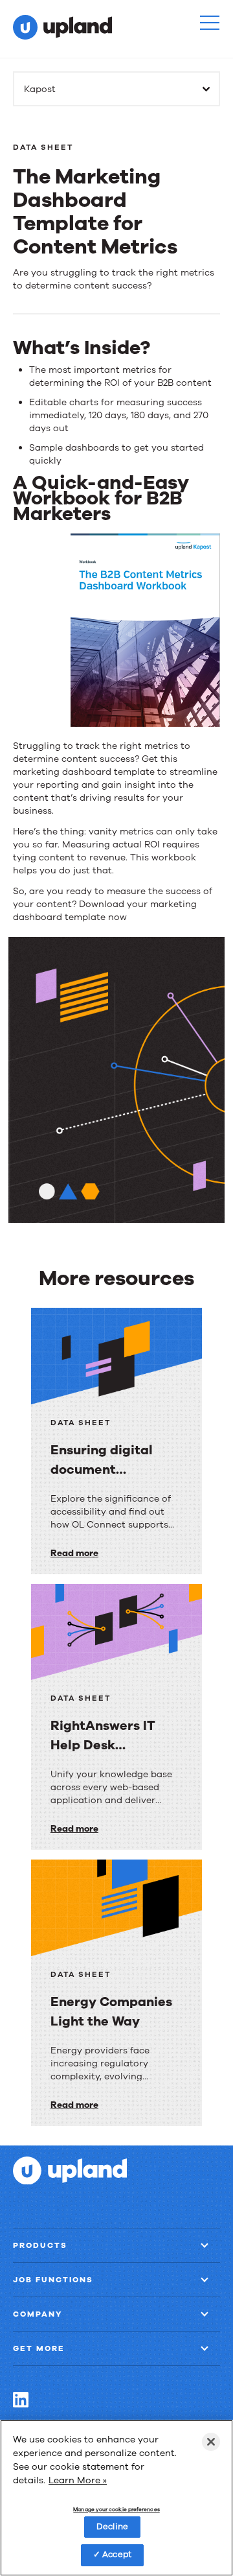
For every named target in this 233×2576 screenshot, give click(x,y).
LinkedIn (21, 2400)
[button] (210, 23)
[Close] (211, 2442)
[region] (116, 2498)
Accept (117, 2555)
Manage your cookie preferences (116, 2510)
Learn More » (78, 2480)
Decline (112, 2527)
